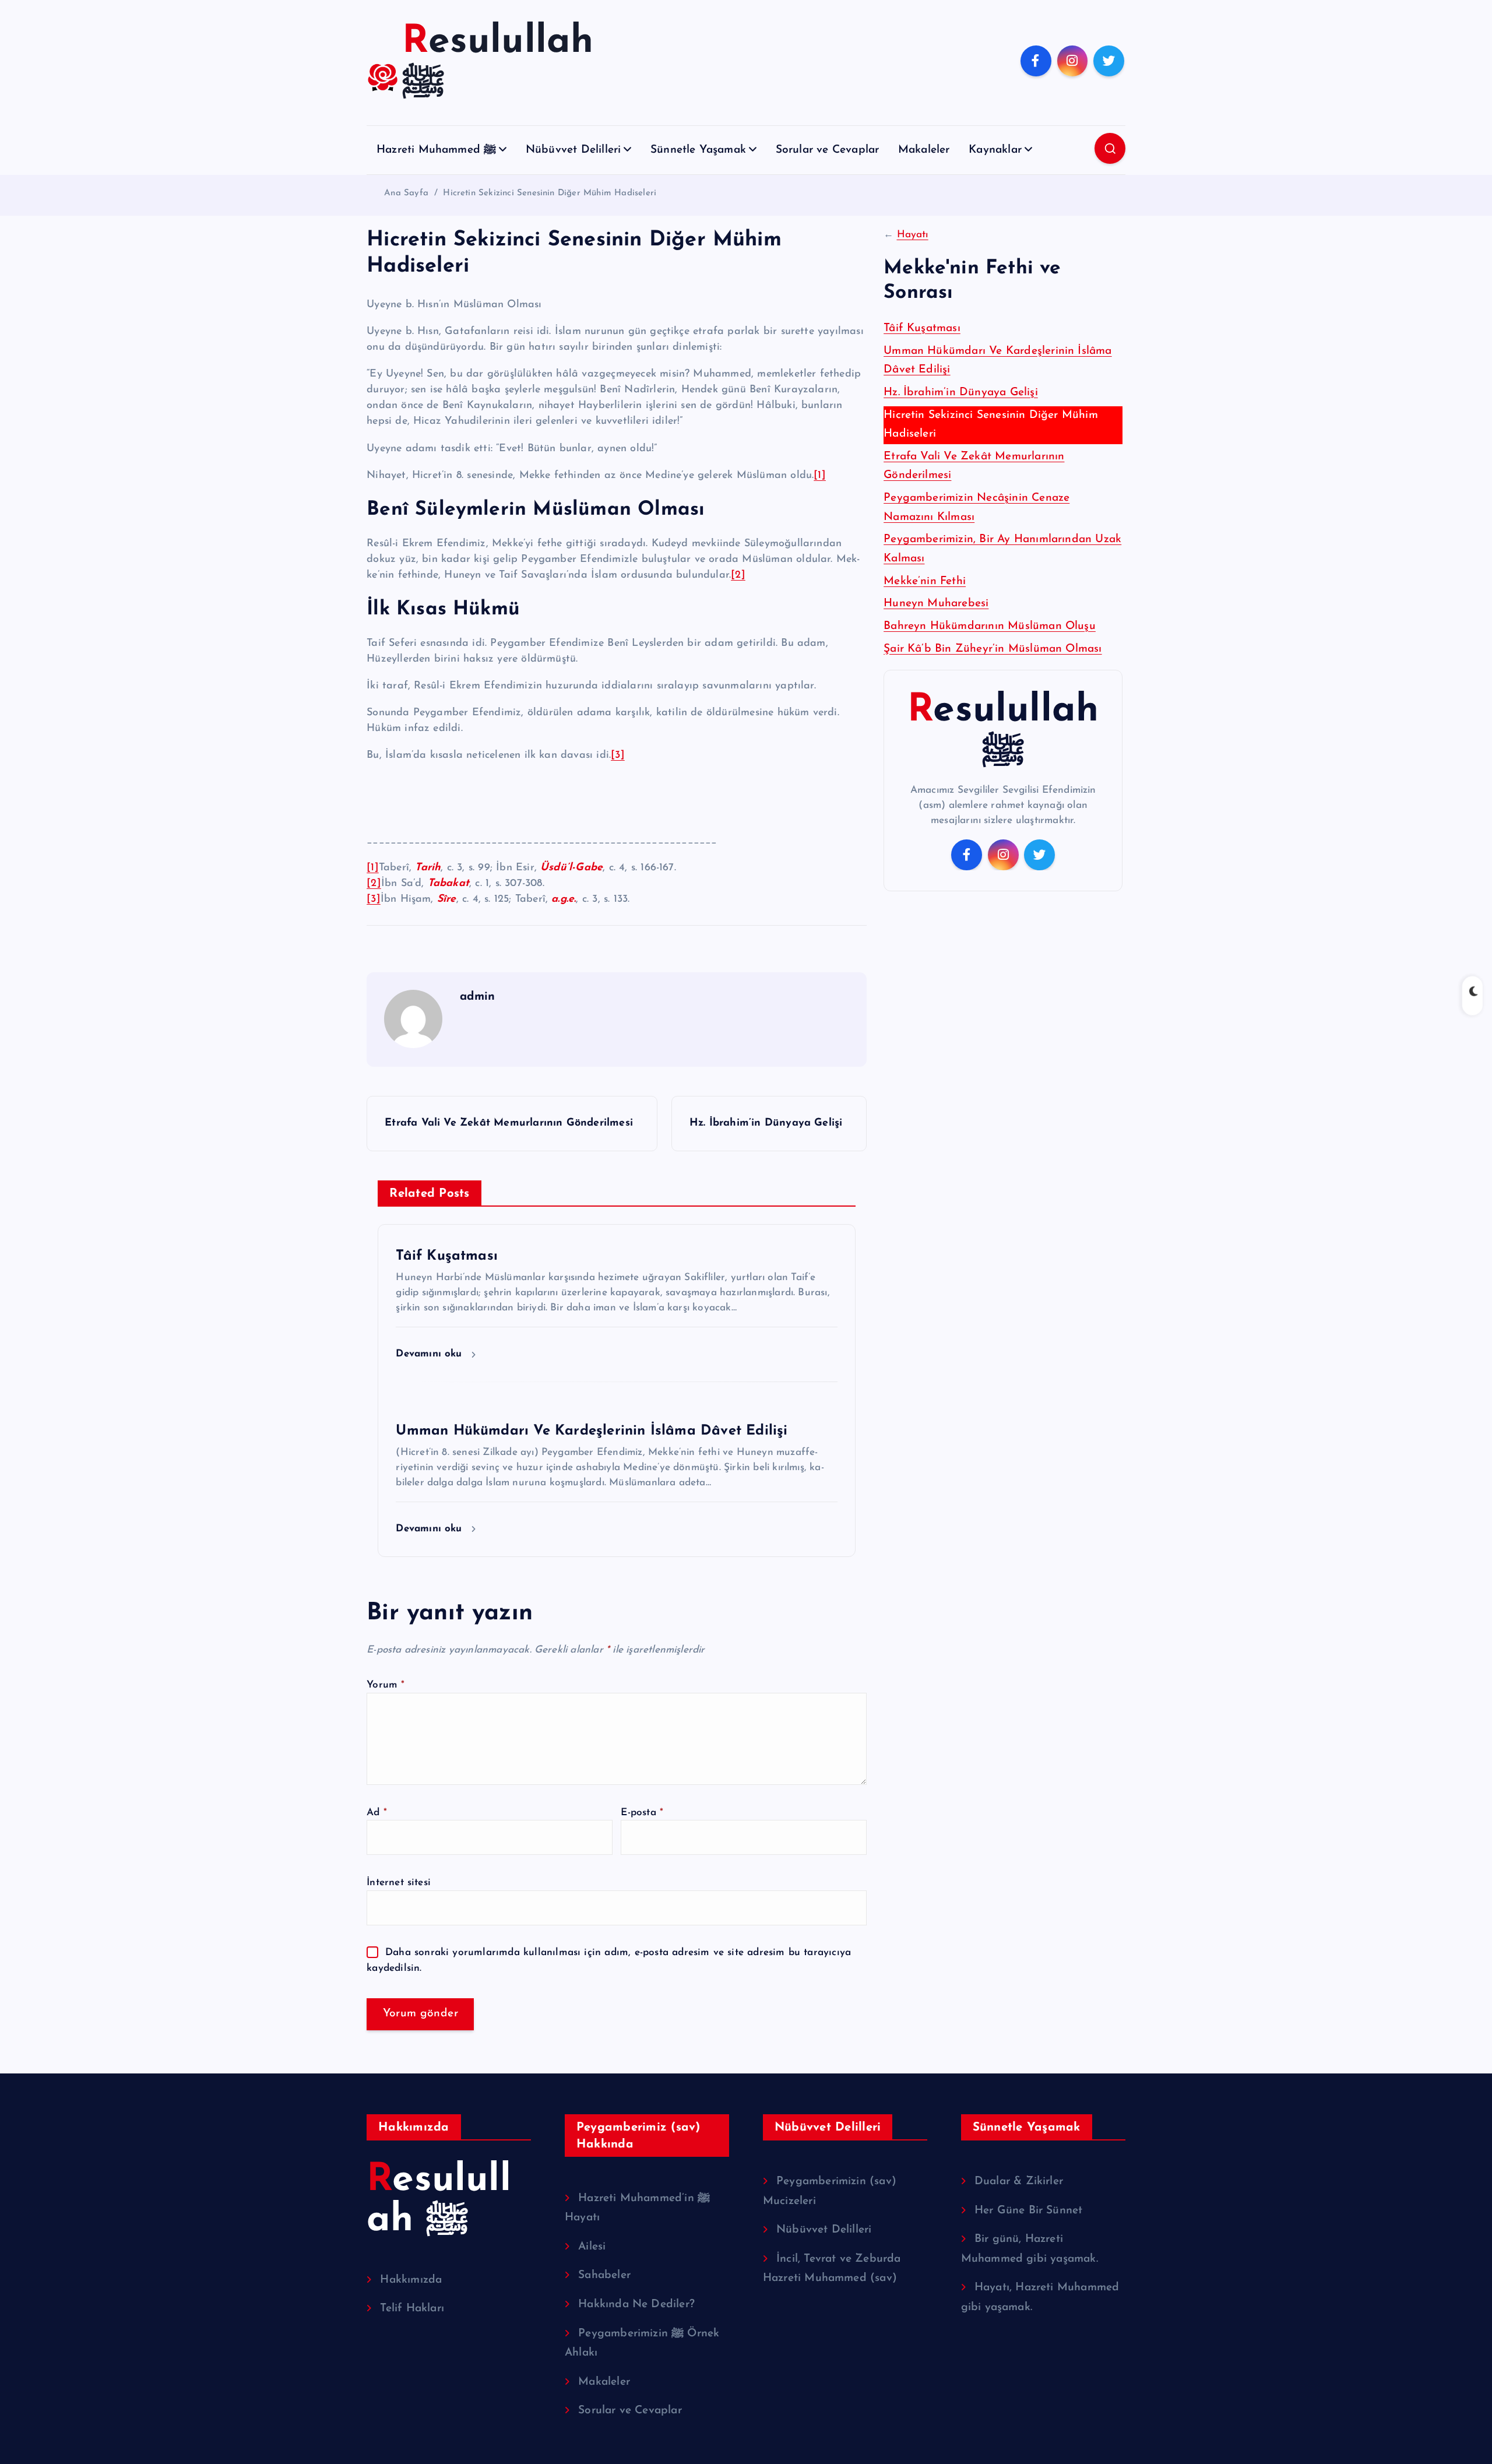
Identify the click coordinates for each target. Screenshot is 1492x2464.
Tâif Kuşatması (922, 328)
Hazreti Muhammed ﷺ (436, 150)
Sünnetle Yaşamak (698, 150)
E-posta (642, 1813)
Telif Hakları (412, 2309)
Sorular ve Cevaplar (828, 150)
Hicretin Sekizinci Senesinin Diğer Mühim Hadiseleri (550, 193)
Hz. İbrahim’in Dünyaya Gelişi (961, 393)
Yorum (386, 1685)
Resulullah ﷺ (1003, 731)
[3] (618, 755)
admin (477, 997)
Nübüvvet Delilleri (573, 150)
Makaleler (924, 150)
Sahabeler (604, 2275)
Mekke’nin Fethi (925, 581)
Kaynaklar (995, 150)
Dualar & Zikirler (1019, 2182)
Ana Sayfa (406, 193)
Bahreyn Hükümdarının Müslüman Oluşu (990, 626)
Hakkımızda (411, 2280)
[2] (738, 575)
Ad (377, 1813)
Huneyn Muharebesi (936, 604)
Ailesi (592, 2247)
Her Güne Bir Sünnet (1029, 2211)
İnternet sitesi (399, 1883)
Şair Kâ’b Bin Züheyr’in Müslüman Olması (993, 649)
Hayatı (913, 235)
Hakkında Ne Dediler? (636, 2305)
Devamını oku (431, 1354)
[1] (820, 476)
